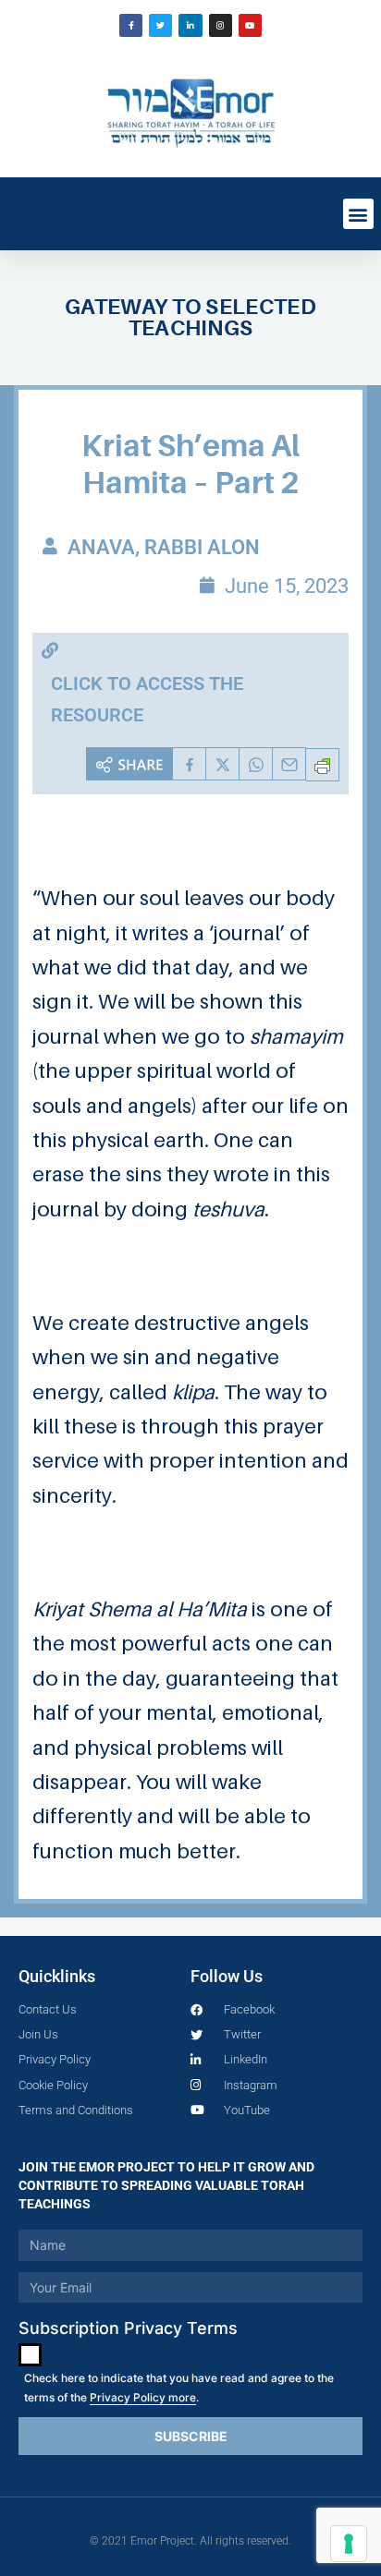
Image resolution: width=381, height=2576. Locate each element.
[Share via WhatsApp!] (256, 764)
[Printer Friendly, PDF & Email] (323, 765)
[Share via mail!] (289, 764)
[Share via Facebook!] (190, 764)
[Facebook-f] (131, 25)
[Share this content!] (129, 764)
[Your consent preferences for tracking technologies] (349, 2544)
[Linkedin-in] (190, 25)
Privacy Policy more (143, 2397)
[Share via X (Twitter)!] (223, 764)
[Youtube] (250, 25)
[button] (358, 214)
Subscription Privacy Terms (128, 2328)
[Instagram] (221, 25)
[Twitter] (160, 25)
